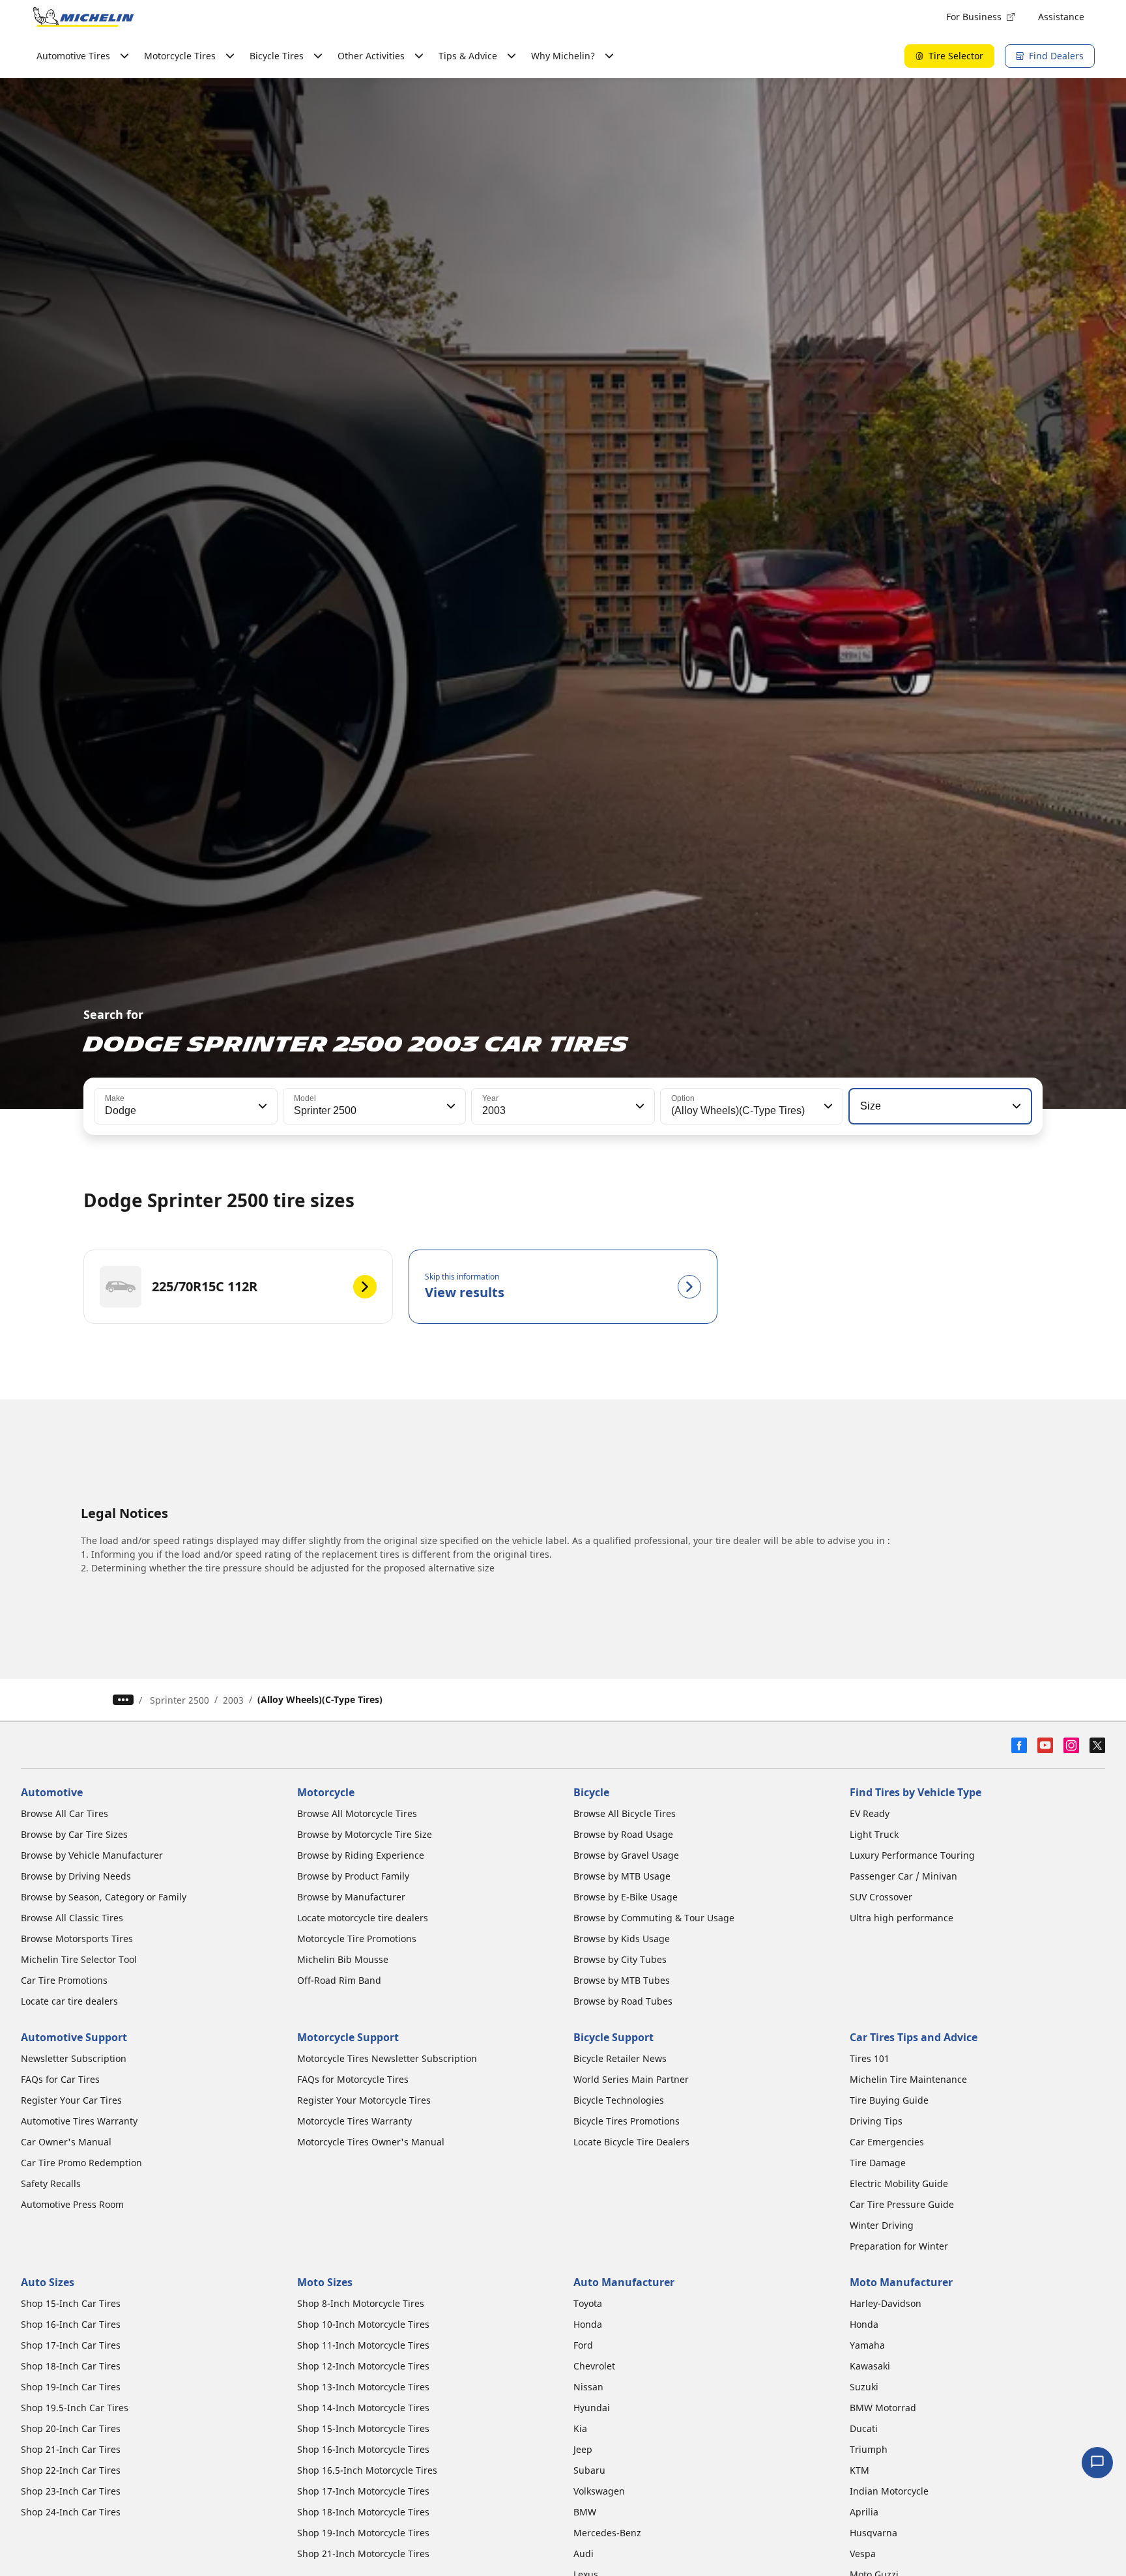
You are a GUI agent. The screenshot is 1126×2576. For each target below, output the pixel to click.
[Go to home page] (83, 17)
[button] (261, 1106)
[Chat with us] (1097, 2463)
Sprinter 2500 (180, 1700)
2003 (233, 1700)
